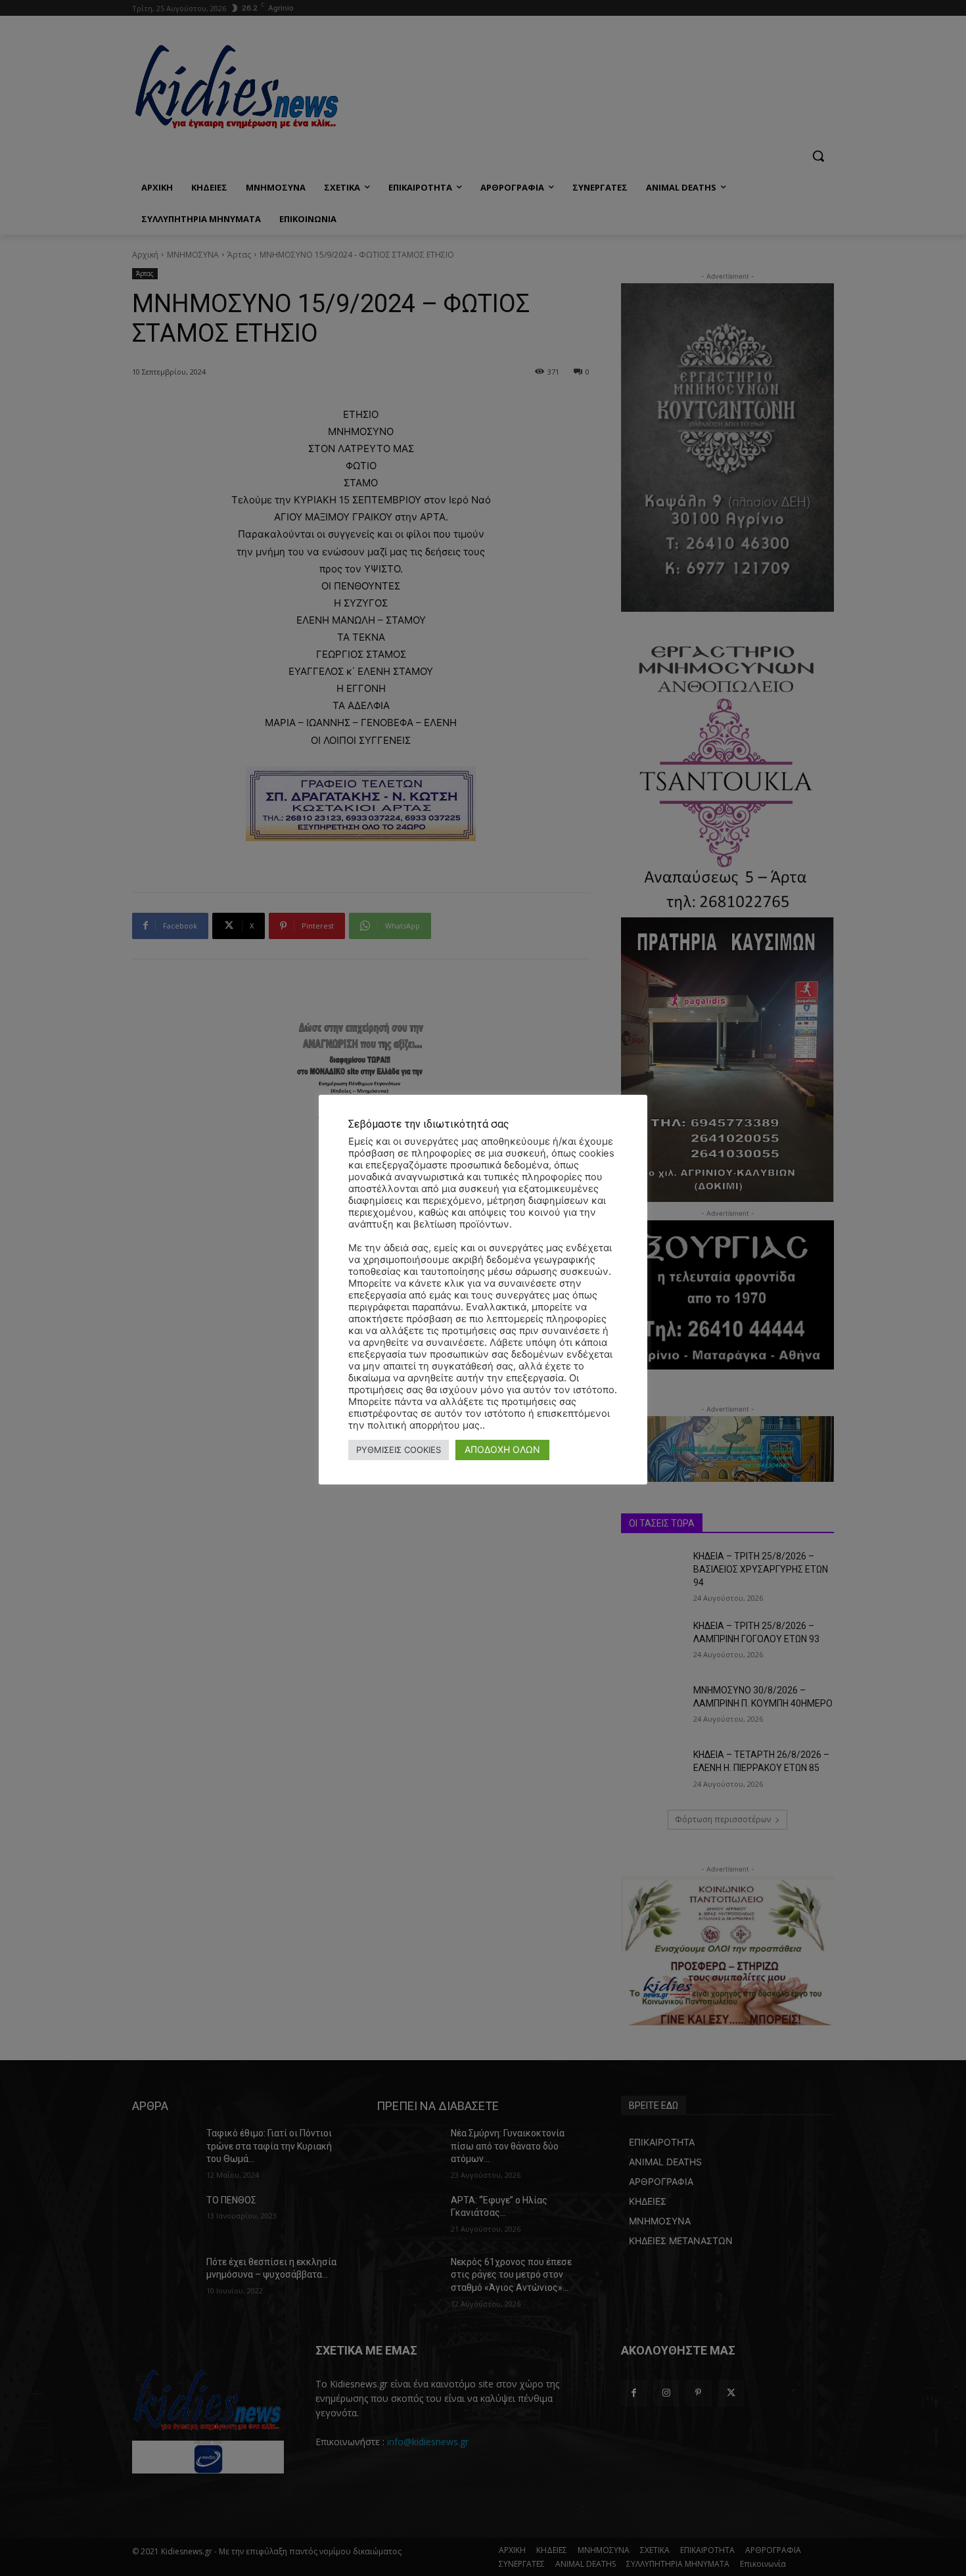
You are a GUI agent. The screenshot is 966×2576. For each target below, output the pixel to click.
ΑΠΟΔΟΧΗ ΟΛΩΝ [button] (502, 1449)
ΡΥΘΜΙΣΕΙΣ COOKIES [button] (399, 1450)
